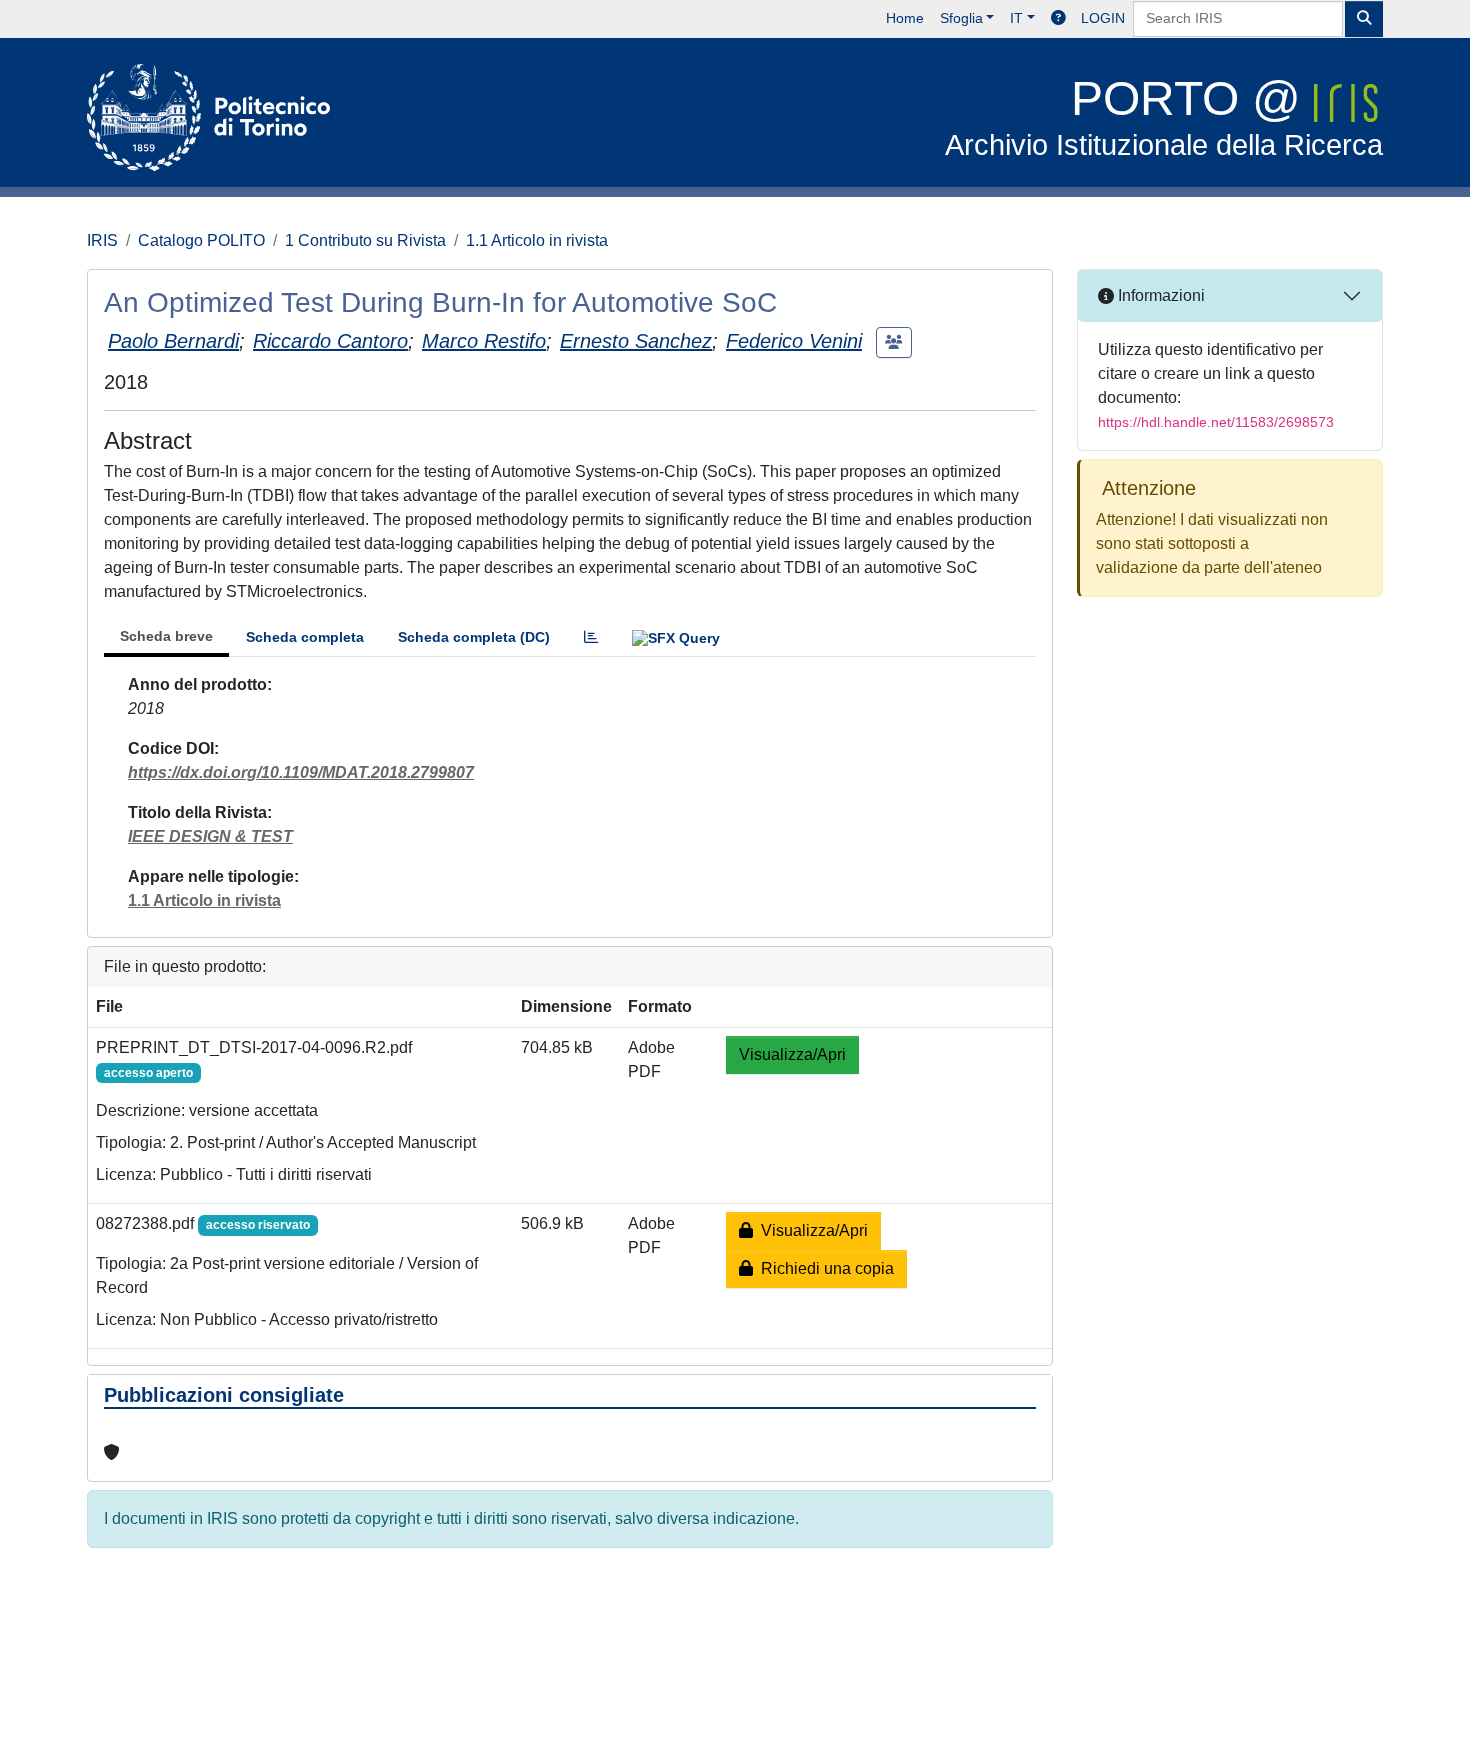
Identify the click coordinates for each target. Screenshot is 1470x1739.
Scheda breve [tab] (166, 636)
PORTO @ (1164, 116)
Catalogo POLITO (201, 240)
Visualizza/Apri (792, 1054)
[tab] (591, 637)
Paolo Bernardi (173, 341)
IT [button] (1016, 18)
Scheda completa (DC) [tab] (474, 637)
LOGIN (1103, 18)
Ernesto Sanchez (636, 341)
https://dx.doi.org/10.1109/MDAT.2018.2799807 (301, 772)
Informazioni (1159, 295)
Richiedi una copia (823, 1268)
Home (905, 18)
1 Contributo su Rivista (365, 240)
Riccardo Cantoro (330, 341)
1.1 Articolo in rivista (537, 240)
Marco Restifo (484, 341)
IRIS (102, 240)
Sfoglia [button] (961, 18)
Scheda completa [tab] (305, 637)
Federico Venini (794, 341)
